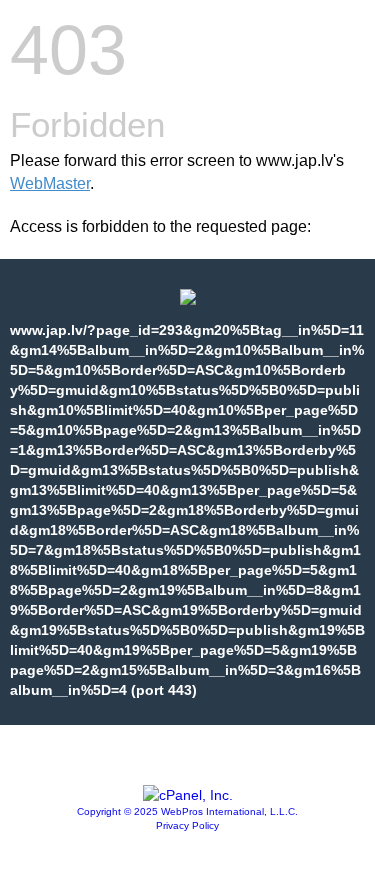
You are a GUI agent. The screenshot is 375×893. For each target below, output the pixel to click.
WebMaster (50, 183)
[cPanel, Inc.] (188, 795)
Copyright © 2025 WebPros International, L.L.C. (187, 811)
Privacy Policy (187, 825)
